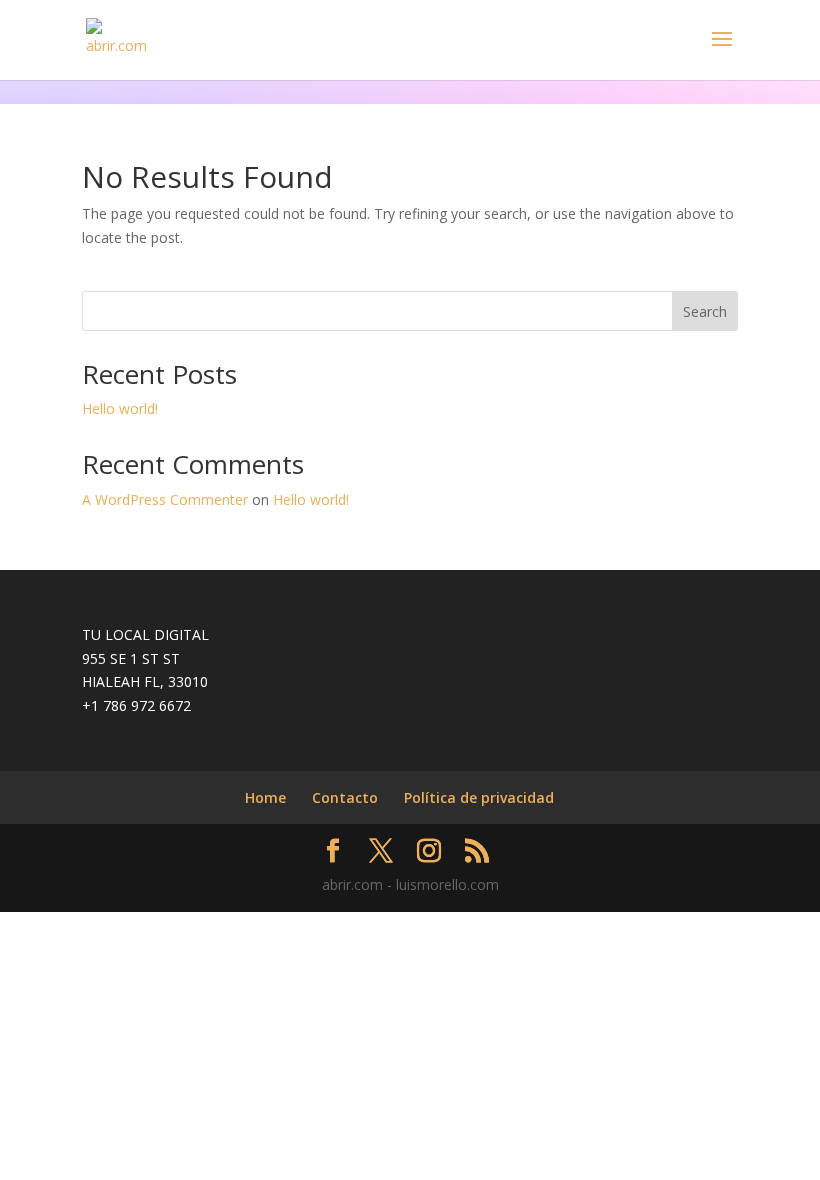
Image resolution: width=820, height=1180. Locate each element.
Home (265, 797)
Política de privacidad (479, 797)
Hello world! (120, 408)
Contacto (345, 797)
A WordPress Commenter (165, 499)
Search (705, 311)
